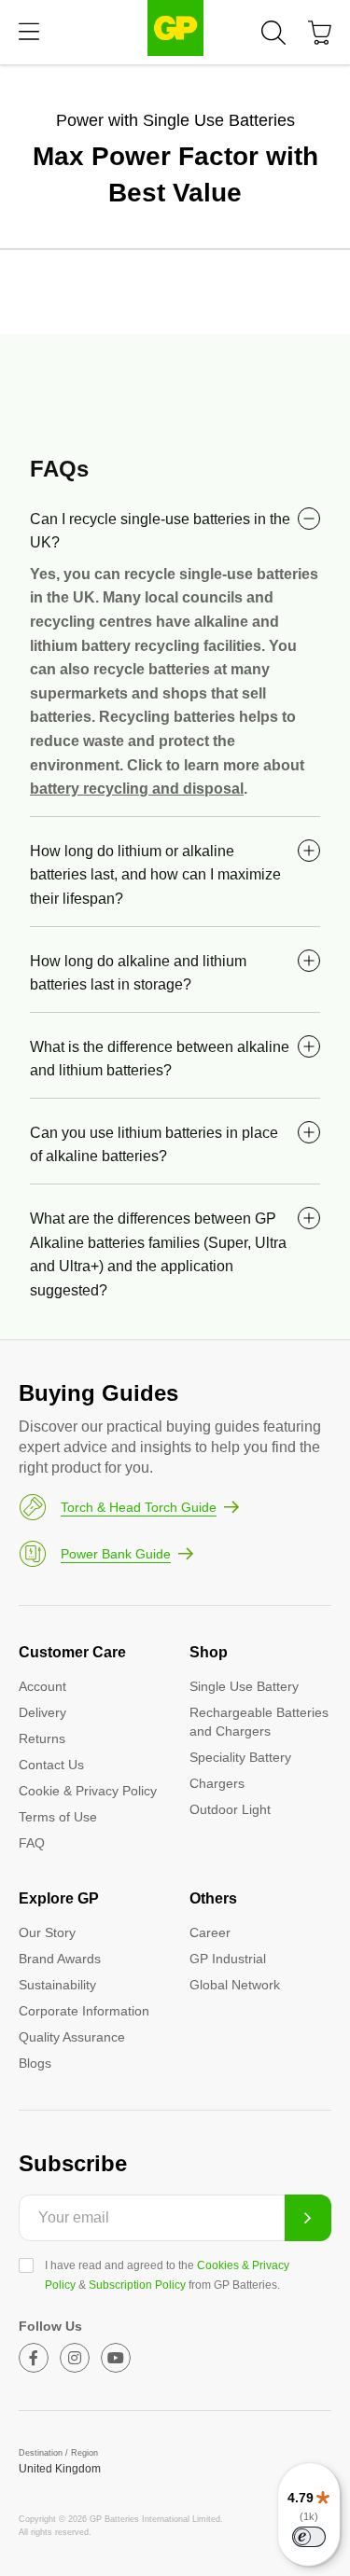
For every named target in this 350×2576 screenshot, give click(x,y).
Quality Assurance (72, 2037)
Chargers (217, 1783)
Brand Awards (60, 1959)
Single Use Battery (244, 1686)
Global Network (235, 1985)
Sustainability (57, 1985)
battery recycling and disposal (137, 789)
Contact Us (51, 1765)
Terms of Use (58, 1817)
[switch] (309, 2537)
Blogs (35, 2063)
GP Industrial (228, 1959)
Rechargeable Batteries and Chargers (259, 1722)
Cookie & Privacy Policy (88, 1791)
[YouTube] (116, 2358)
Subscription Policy (137, 2285)
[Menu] (29, 32)
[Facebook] (34, 2358)
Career (210, 1932)
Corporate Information (84, 2011)
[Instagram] (75, 2358)
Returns (42, 1738)
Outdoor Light (230, 1809)
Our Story (47, 1932)
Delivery (42, 1712)
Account (42, 1686)
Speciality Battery (240, 1757)
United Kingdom (60, 2469)
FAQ (32, 1843)
